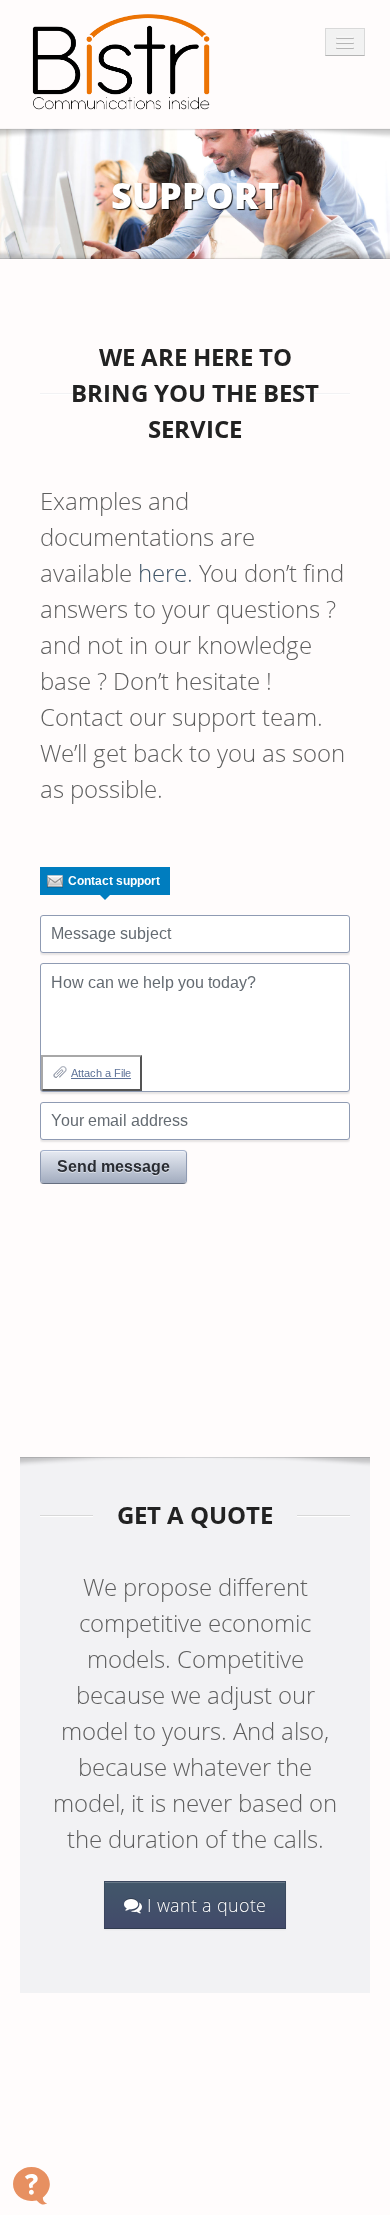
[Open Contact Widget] (31, 2185)
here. (165, 572)
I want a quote (204, 1905)
